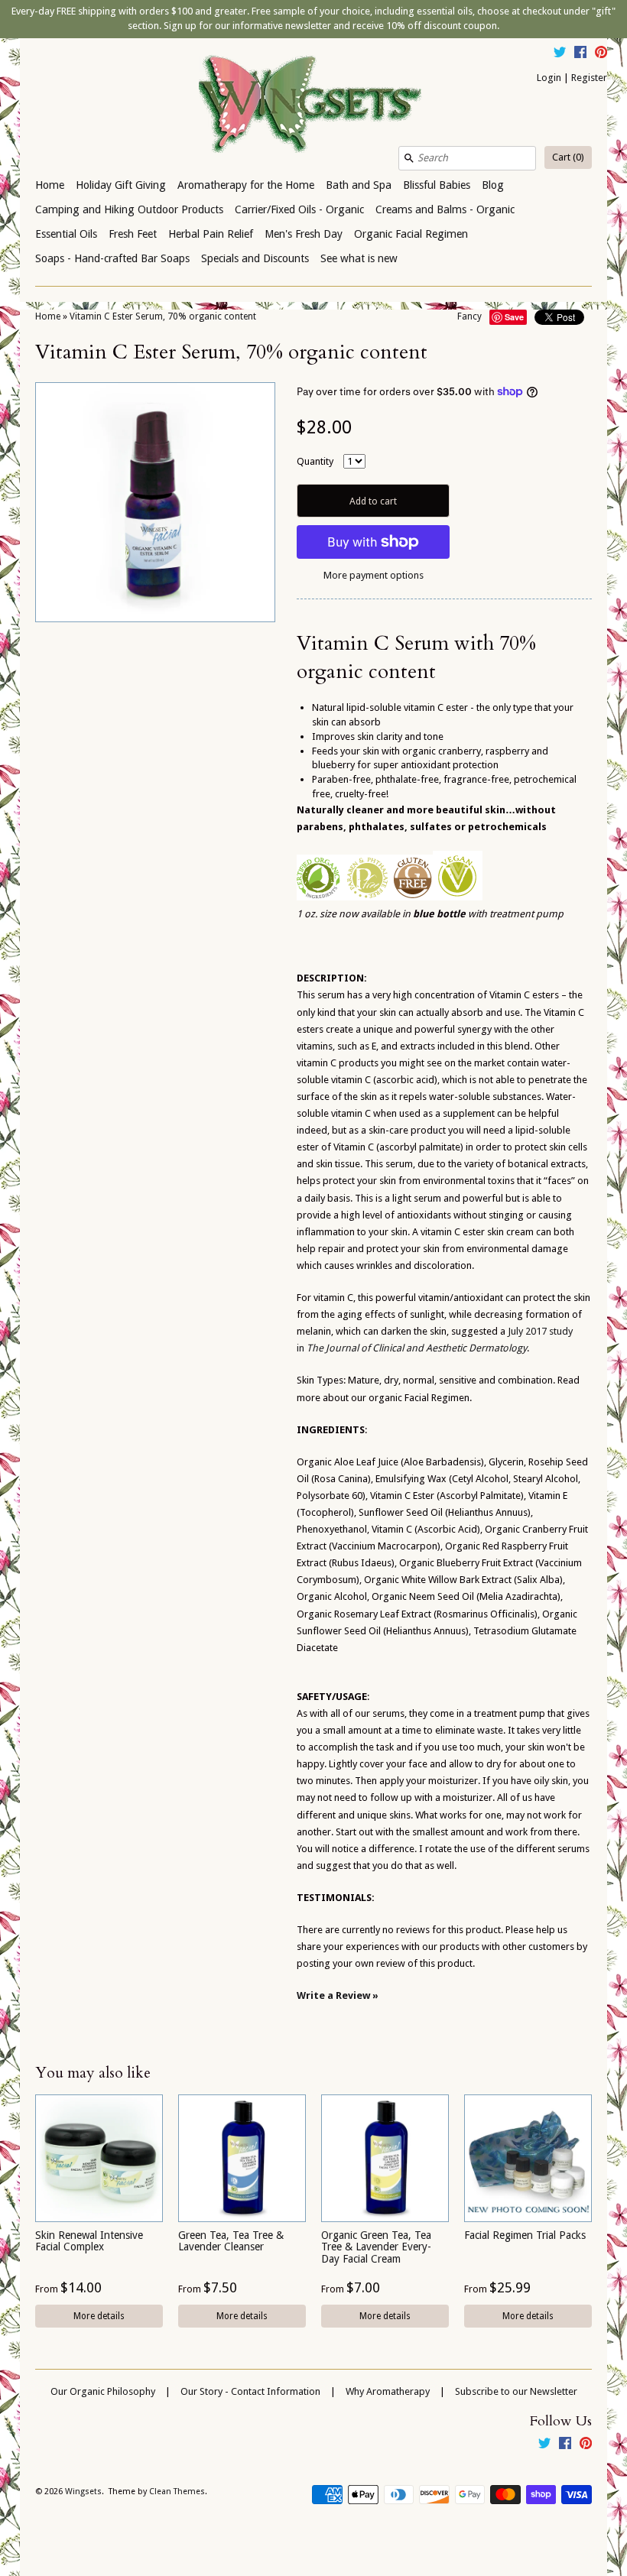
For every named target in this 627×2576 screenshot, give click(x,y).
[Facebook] (580, 54)
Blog (493, 185)
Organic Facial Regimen (411, 234)
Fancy (469, 316)
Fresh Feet (133, 234)
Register (589, 78)
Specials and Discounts (255, 258)
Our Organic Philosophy (103, 2391)
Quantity (315, 461)
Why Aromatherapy (388, 2391)
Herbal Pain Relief (211, 234)
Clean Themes (177, 2492)
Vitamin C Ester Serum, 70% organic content (163, 316)
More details (99, 2316)
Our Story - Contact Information (250, 2391)
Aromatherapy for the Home (246, 185)
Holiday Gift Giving (121, 185)
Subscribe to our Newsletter (516, 2391)
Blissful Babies (437, 185)
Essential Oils (66, 234)
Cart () (568, 157)
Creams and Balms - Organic (445, 209)
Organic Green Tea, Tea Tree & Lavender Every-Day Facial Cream (376, 2247)
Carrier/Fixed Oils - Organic (299, 209)
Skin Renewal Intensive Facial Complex (89, 2241)
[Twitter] (560, 54)
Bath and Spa (359, 185)
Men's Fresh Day (304, 234)
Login (549, 78)
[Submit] (409, 158)
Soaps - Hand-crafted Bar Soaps (112, 258)
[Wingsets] (313, 105)
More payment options (374, 575)
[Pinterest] (601, 54)
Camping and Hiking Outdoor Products (129, 209)
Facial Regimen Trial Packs (525, 2235)
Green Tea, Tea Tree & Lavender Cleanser (231, 2241)
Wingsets (83, 2492)
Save (514, 317)
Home (50, 185)
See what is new (359, 258)
